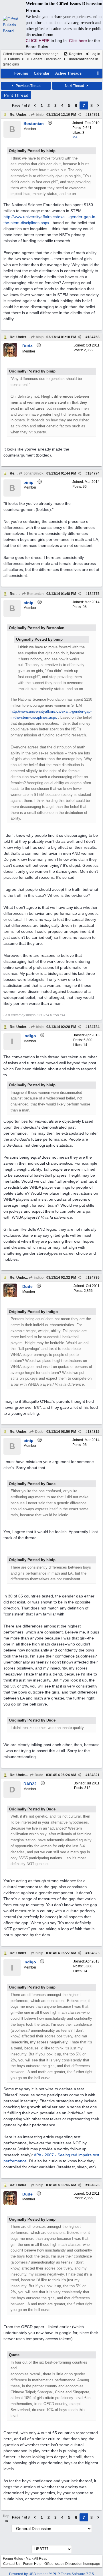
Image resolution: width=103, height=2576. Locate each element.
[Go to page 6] (35, 105)
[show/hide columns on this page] (98, 73)
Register (75, 54)
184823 (94, 1953)
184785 (94, 1278)
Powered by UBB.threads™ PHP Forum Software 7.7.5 (51, 2574)
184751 (94, 115)
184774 (94, 473)
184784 (94, 1027)
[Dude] (10, 356)
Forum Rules (13, 2559)
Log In (95, 54)
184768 (94, 337)
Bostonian (35, 594)
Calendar (42, 73)
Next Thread (75, 86)
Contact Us (12, 2564)
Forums (14, 59)
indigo (38, 1278)
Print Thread (16, 95)
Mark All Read (37, 2559)
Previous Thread (28, 86)
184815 (94, 1432)
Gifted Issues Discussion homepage (31, 54)
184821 (94, 1775)
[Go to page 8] (98, 105)
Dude (39, 1432)
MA (75, 137)
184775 (94, 594)
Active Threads (68, 73)
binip (39, 115)
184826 (94, 2185)
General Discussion (46, 59)
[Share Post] (79, 115)
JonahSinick (33, 473)
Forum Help (32, 2564)
